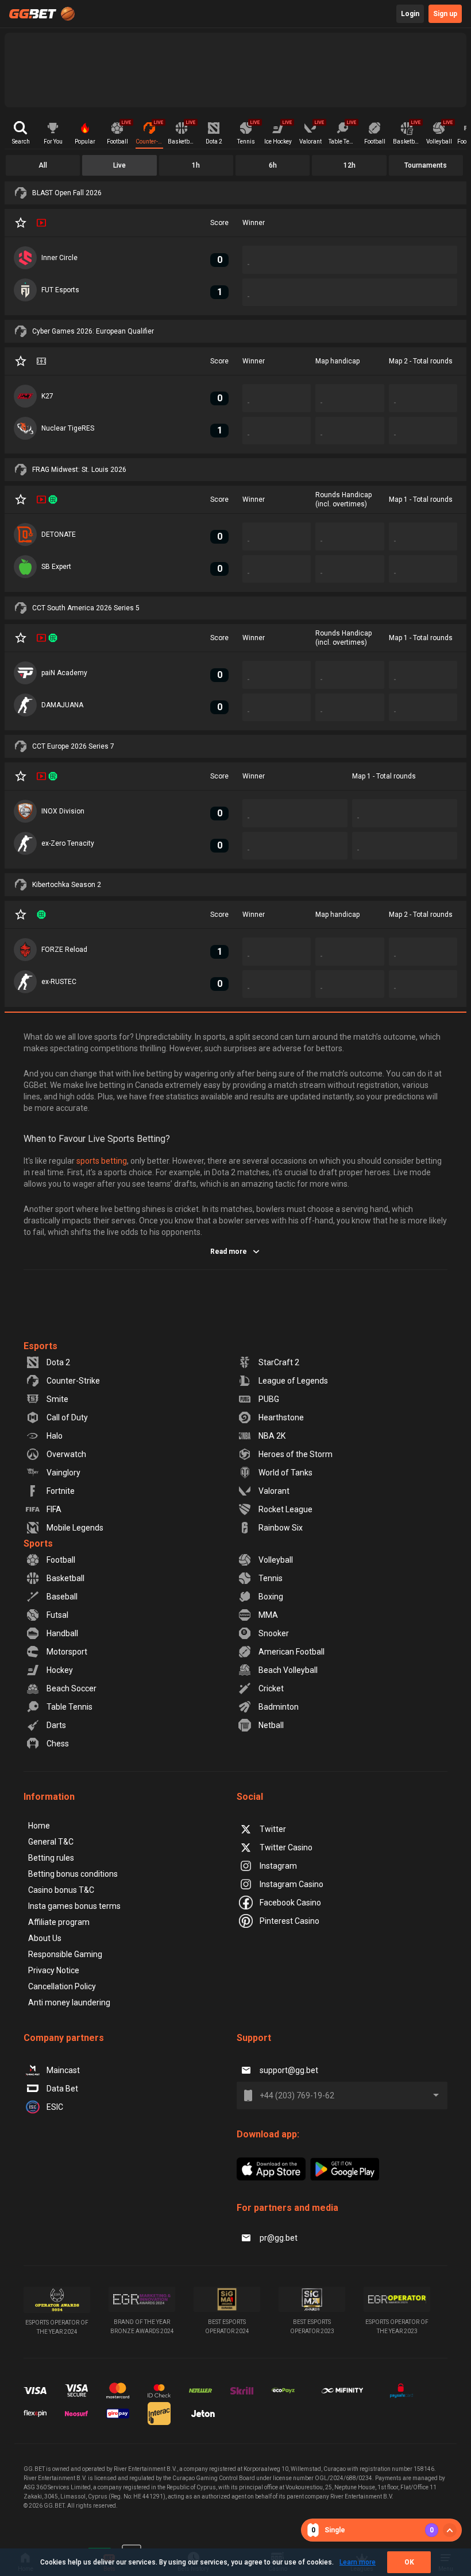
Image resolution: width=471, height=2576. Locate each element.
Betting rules (51, 1858)
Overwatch (66, 1454)
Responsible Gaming (65, 1954)
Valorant (274, 1491)
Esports (40, 1346)
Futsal (57, 1615)
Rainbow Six (281, 1528)
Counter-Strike (73, 1381)
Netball (271, 1725)
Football (61, 1560)
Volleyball (276, 1560)
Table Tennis (70, 1707)
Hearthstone (281, 1417)
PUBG (269, 1399)
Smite (57, 1399)
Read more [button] (229, 1252)
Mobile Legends (75, 1528)
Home (39, 1826)
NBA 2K (272, 1436)
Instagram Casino (292, 1884)
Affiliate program (59, 1922)
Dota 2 (58, 1362)
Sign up (445, 14)
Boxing (271, 1597)
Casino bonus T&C (61, 1890)
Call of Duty (67, 1417)
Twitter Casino (286, 1847)
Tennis (271, 1578)
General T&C (51, 1842)
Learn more (358, 2562)
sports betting (102, 1161)
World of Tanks (285, 1473)
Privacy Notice (54, 1970)
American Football (292, 1652)
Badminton (279, 1707)
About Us (45, 1938)
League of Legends (293, 1381)
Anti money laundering (69, 2002)
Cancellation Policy (62, 1986)
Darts (56, 1725)
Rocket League (285, 1509)
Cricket (271, 1688)
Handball (62, 1633)
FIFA (54, 1509)
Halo (55, 1436)
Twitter (273, 1829)
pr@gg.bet (279, 2238)
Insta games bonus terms (74, 1906)
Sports (38, 1543)
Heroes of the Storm (296, 1454)
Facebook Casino (290, 1903)
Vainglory (63, 1473)
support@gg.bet (289, 2070)
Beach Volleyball (288, 1670)
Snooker (274, 1633)
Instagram (278, 1866)
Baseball (62, 1597)
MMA (268, 1615)
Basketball (65, 1578)
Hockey (60, 1670)
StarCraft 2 (279, 1362)
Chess (58, 1744)
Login (410, 14)
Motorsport (67, 1652)
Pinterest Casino (289, 1921)
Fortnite (61, 1491)
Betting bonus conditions (73, 1874)
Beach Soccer (72, 1688)
